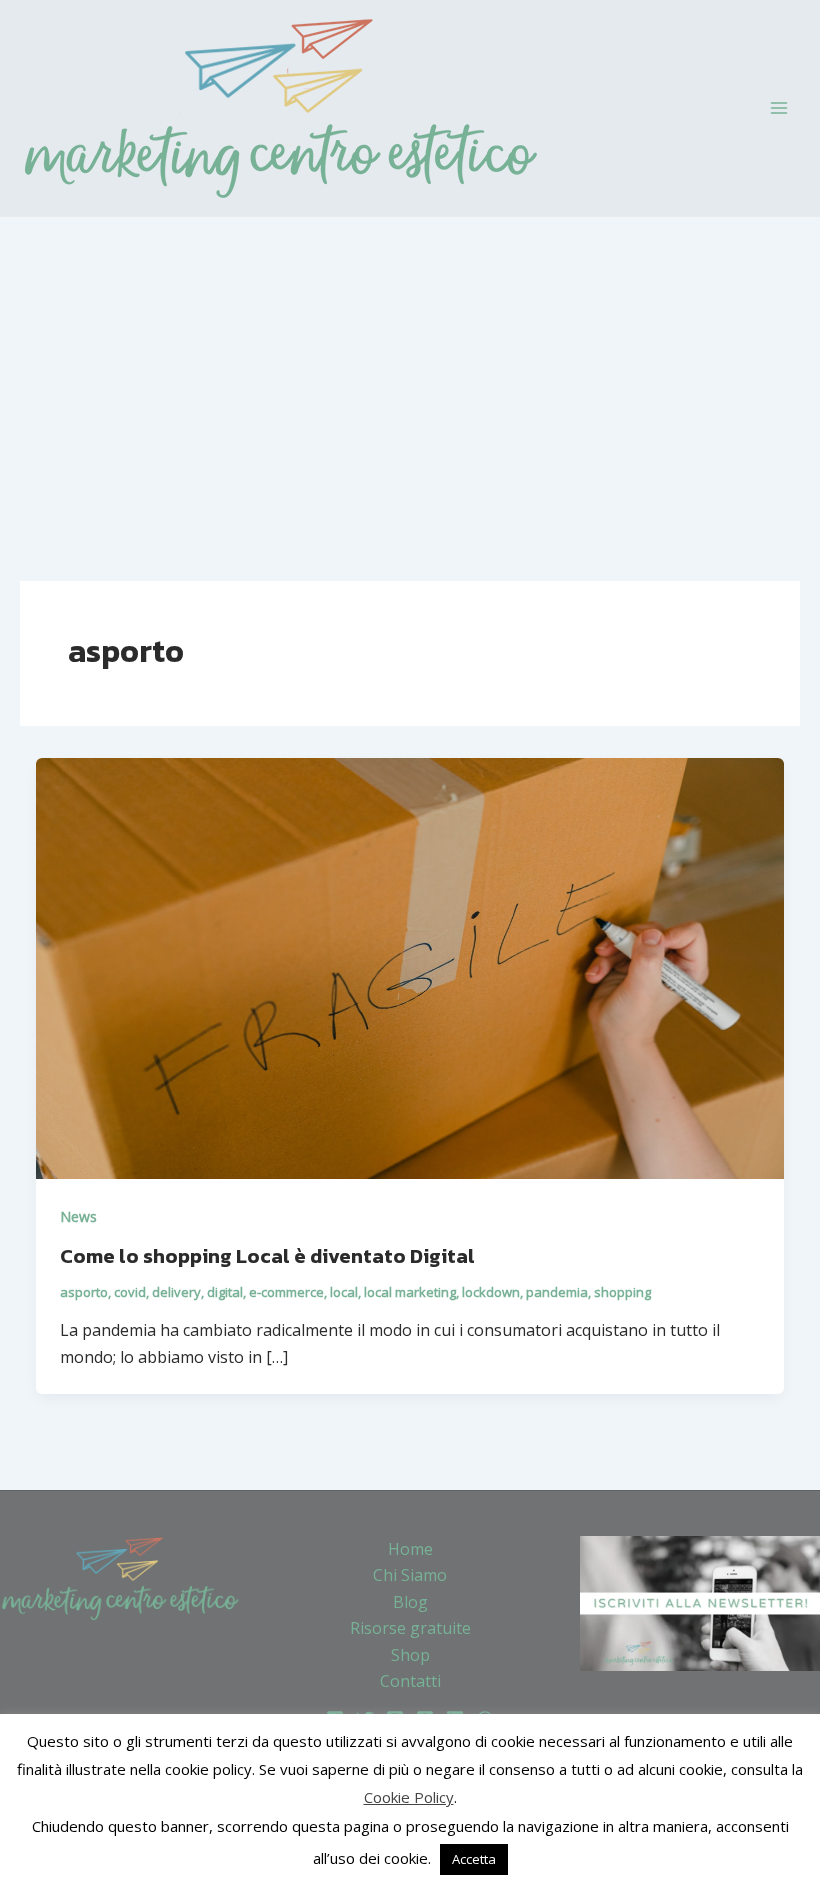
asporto (84, 1292)
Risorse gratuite (410, 1628)
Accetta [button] (474, 1859)
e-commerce (286, 1292)
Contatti (410, 1681)
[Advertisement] (410, 367)
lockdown (491, 1292)
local (344, 1292)
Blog (410, 1602)
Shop (410, 1655)
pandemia (557, 1292)
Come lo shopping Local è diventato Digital (267, 1256)
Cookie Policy (409, 1797)
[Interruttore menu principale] (779, 108)
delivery (176, 1292)
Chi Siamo (410, 1575)
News (78, 1216)
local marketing (410, 1292)
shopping (622, 1292)
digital (225, 1292)
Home (410, 1549)
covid (130, 1292)
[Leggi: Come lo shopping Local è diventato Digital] (410, 966)
